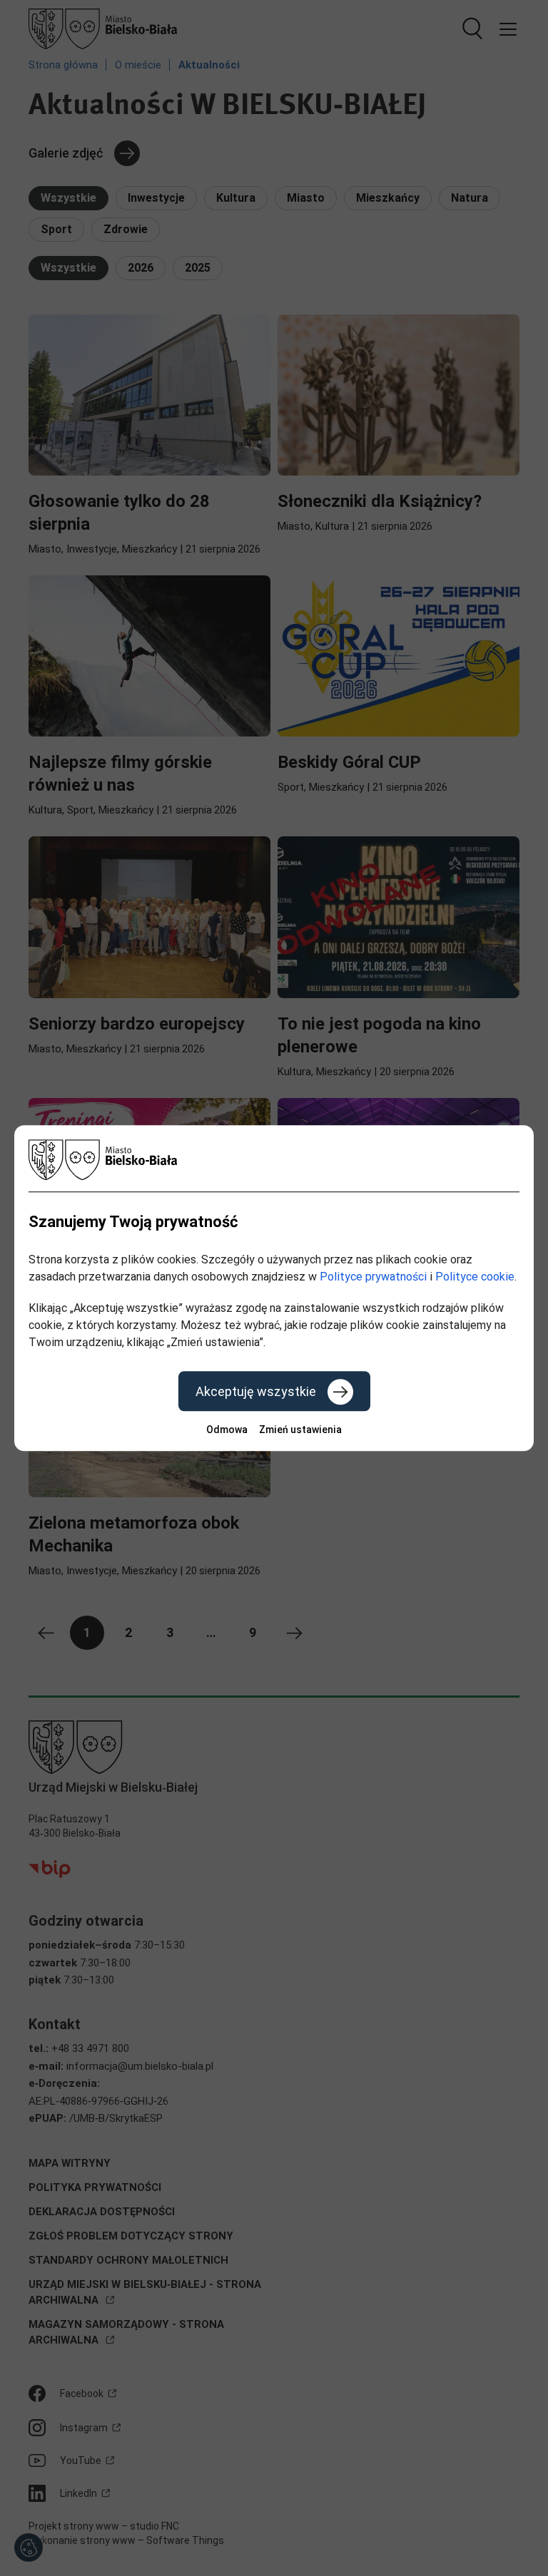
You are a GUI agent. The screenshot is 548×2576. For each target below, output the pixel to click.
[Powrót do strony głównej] (274, 1160)
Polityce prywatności (373, 1277)
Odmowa (227, 1430)
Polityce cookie (475, 1277)
